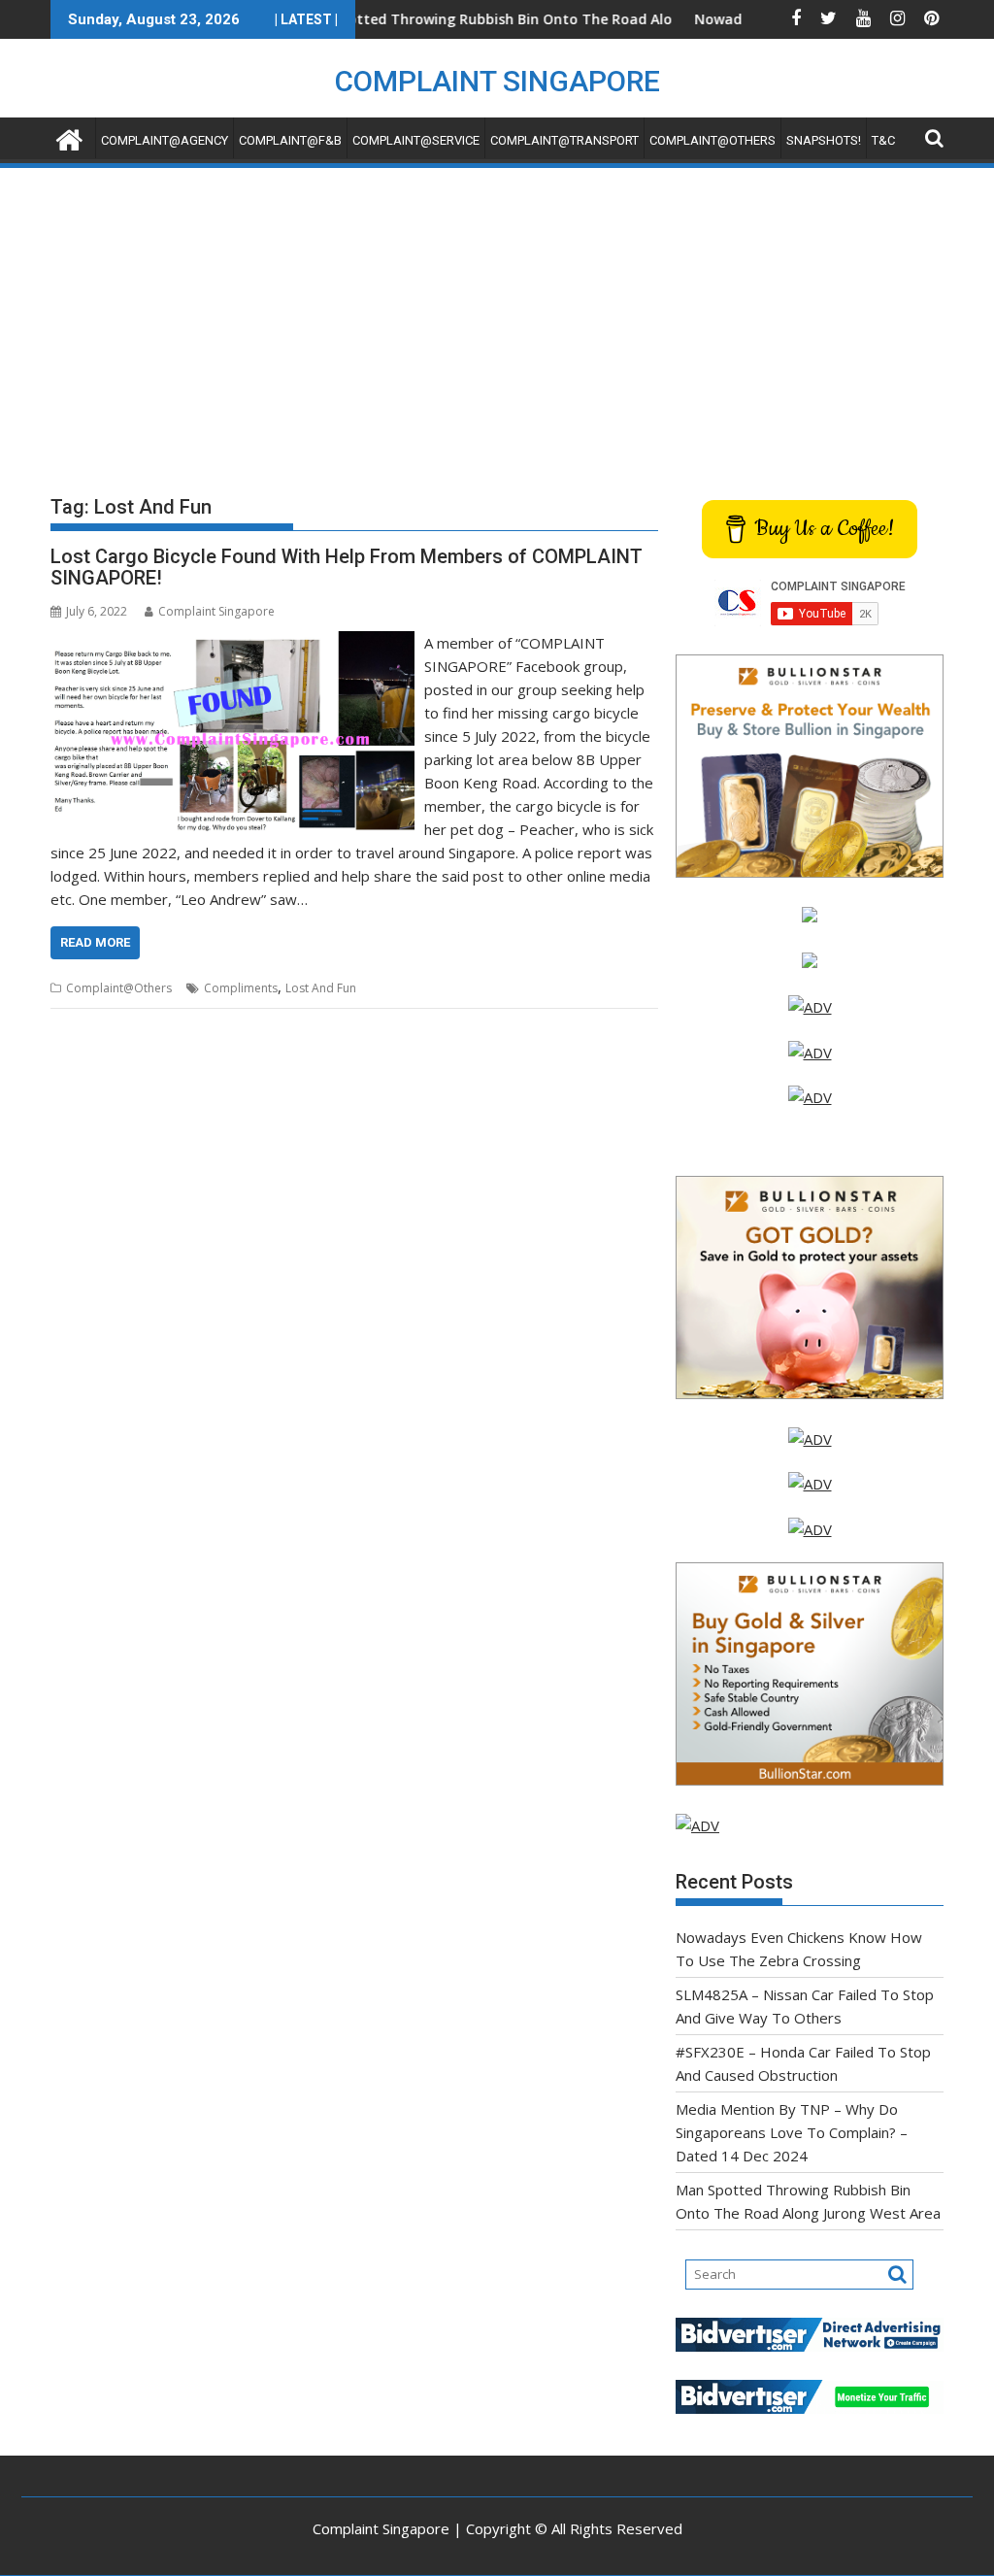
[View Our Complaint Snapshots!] (810, 1007)
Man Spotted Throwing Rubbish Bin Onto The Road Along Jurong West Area (488, 19)
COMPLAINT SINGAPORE (497, 81)
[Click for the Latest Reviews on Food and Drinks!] (810, 1053)
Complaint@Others (712, 140)
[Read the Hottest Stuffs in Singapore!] (810, 1529)
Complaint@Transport (564, 140)
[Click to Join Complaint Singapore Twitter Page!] (810, 1439)
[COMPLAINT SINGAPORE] (69, 137)
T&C (883, 140)
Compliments (241, 988)
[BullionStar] (810, 872)
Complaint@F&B (290, 140)
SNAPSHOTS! (824, 140)
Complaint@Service (416, 140)
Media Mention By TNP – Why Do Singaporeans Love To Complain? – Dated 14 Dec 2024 (792, 2132)
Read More (95, 942)
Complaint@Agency (165, 140)
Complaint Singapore (216, 611)
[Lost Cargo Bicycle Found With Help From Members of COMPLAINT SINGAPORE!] (232, 643)
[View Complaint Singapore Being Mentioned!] (810, 1097)
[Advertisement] (497, 317)
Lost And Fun (321, 988)
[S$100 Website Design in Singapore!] (697, 1825)
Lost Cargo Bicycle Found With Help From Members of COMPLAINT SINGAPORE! (347, 567)
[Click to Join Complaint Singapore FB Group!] (810, 1484)
